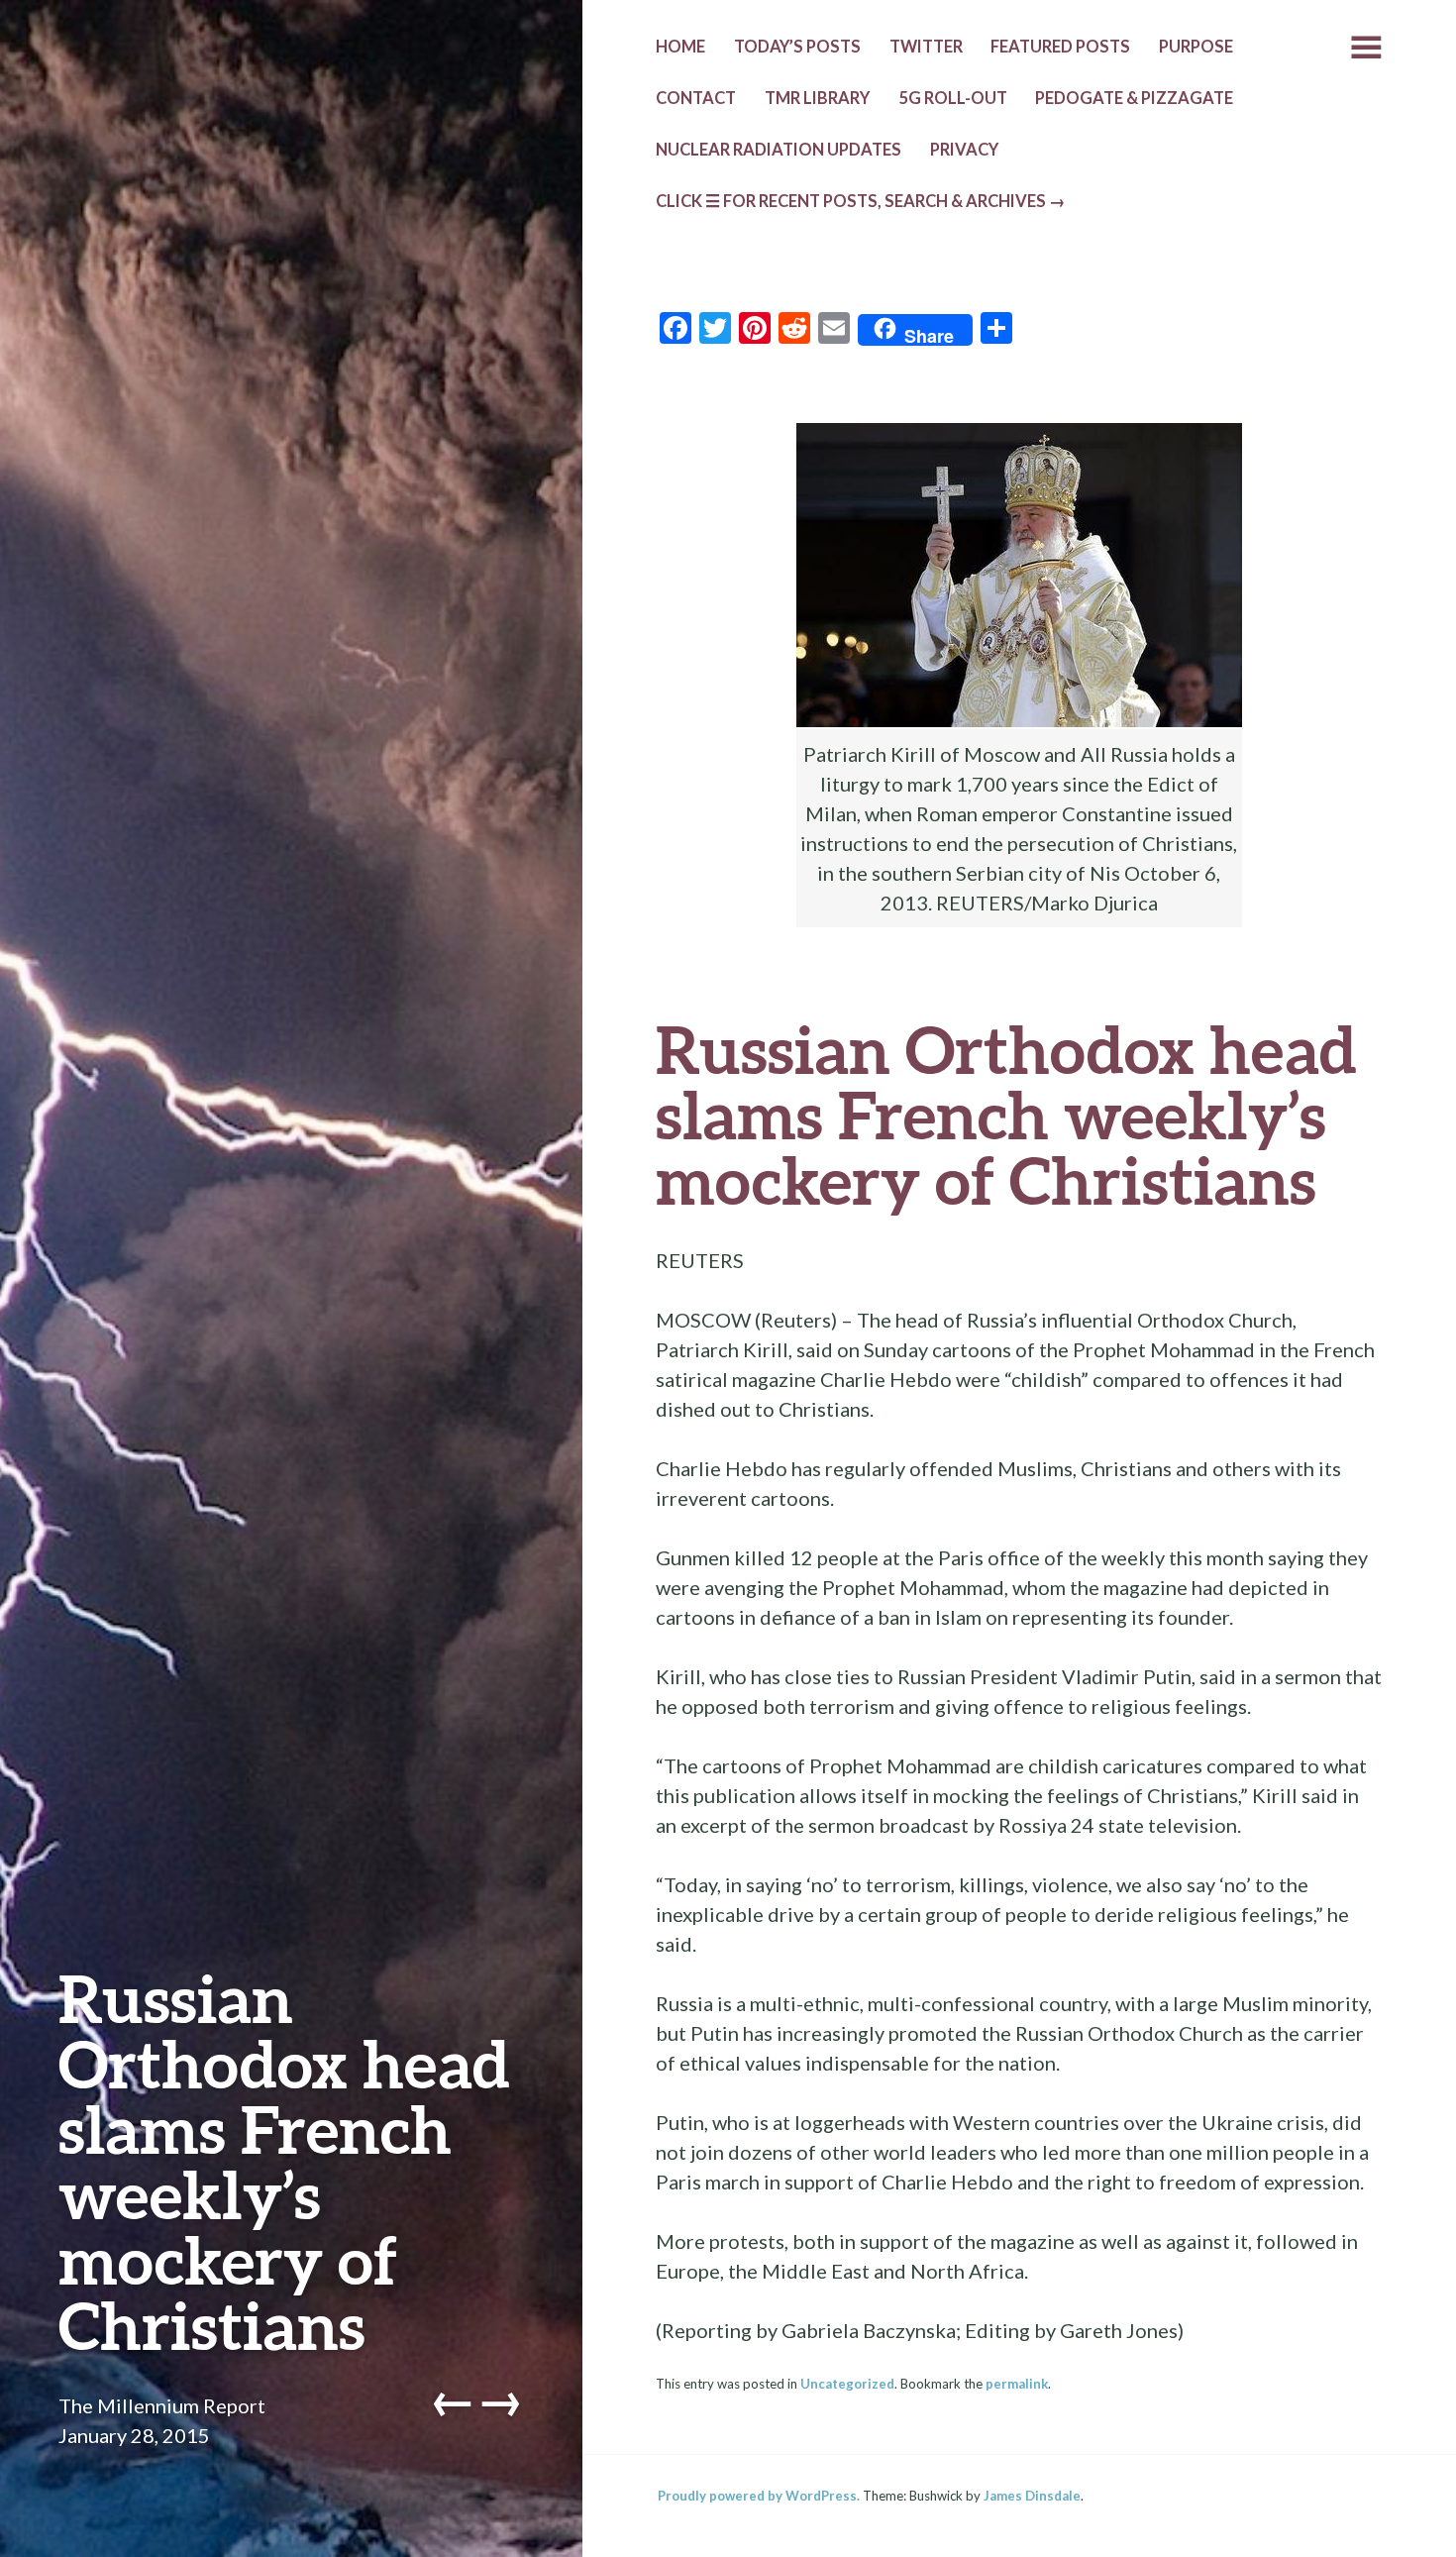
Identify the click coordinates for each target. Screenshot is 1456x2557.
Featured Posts (1060, 47)
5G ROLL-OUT (953, 98)
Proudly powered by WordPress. (759, 2496)
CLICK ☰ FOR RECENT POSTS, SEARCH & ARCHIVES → (861, 201)
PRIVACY (964, 150)
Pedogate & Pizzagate (1134, 98)
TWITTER (926, 47)
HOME (680, 47)
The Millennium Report (162, 2405)
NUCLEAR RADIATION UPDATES (779, 150)
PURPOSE (1196, 47)
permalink (1017, 2384)
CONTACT (696, 98)
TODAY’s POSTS (797, 47)
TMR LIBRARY (817, 98)
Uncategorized (847, 2384)
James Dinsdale (1032, 2496)
